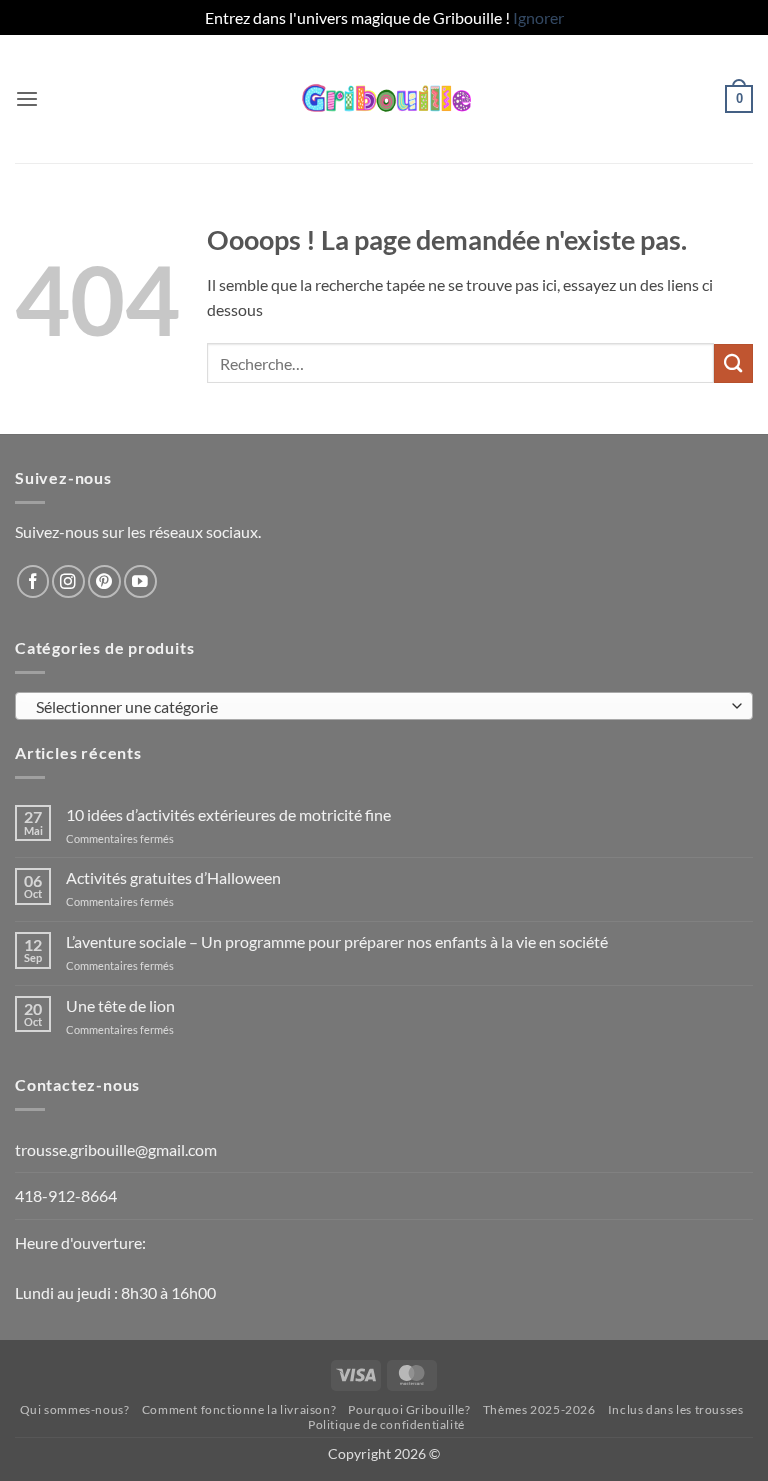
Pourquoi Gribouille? (409, 1409)
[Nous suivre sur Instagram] (68, 581)
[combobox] (384, 706)
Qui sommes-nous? (75, 1409)
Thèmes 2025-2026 (539, 1409)
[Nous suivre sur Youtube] (140, 581)
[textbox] (379, 707)
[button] (27, 99)
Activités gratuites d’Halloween (173, 877)
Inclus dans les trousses (676, 1409)
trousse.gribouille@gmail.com (116, 1149)
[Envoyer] (733, 363)
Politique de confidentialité (386, 1424)
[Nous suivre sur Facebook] (33, 581)
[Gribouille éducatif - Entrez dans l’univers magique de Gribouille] (384, 99)
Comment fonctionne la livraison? (239, 1409)
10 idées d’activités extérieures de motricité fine (228, 814)
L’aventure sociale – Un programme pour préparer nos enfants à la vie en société (337, 941)
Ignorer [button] (538, 17)
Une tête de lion (120, 1005)
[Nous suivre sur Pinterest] (104, 581)
